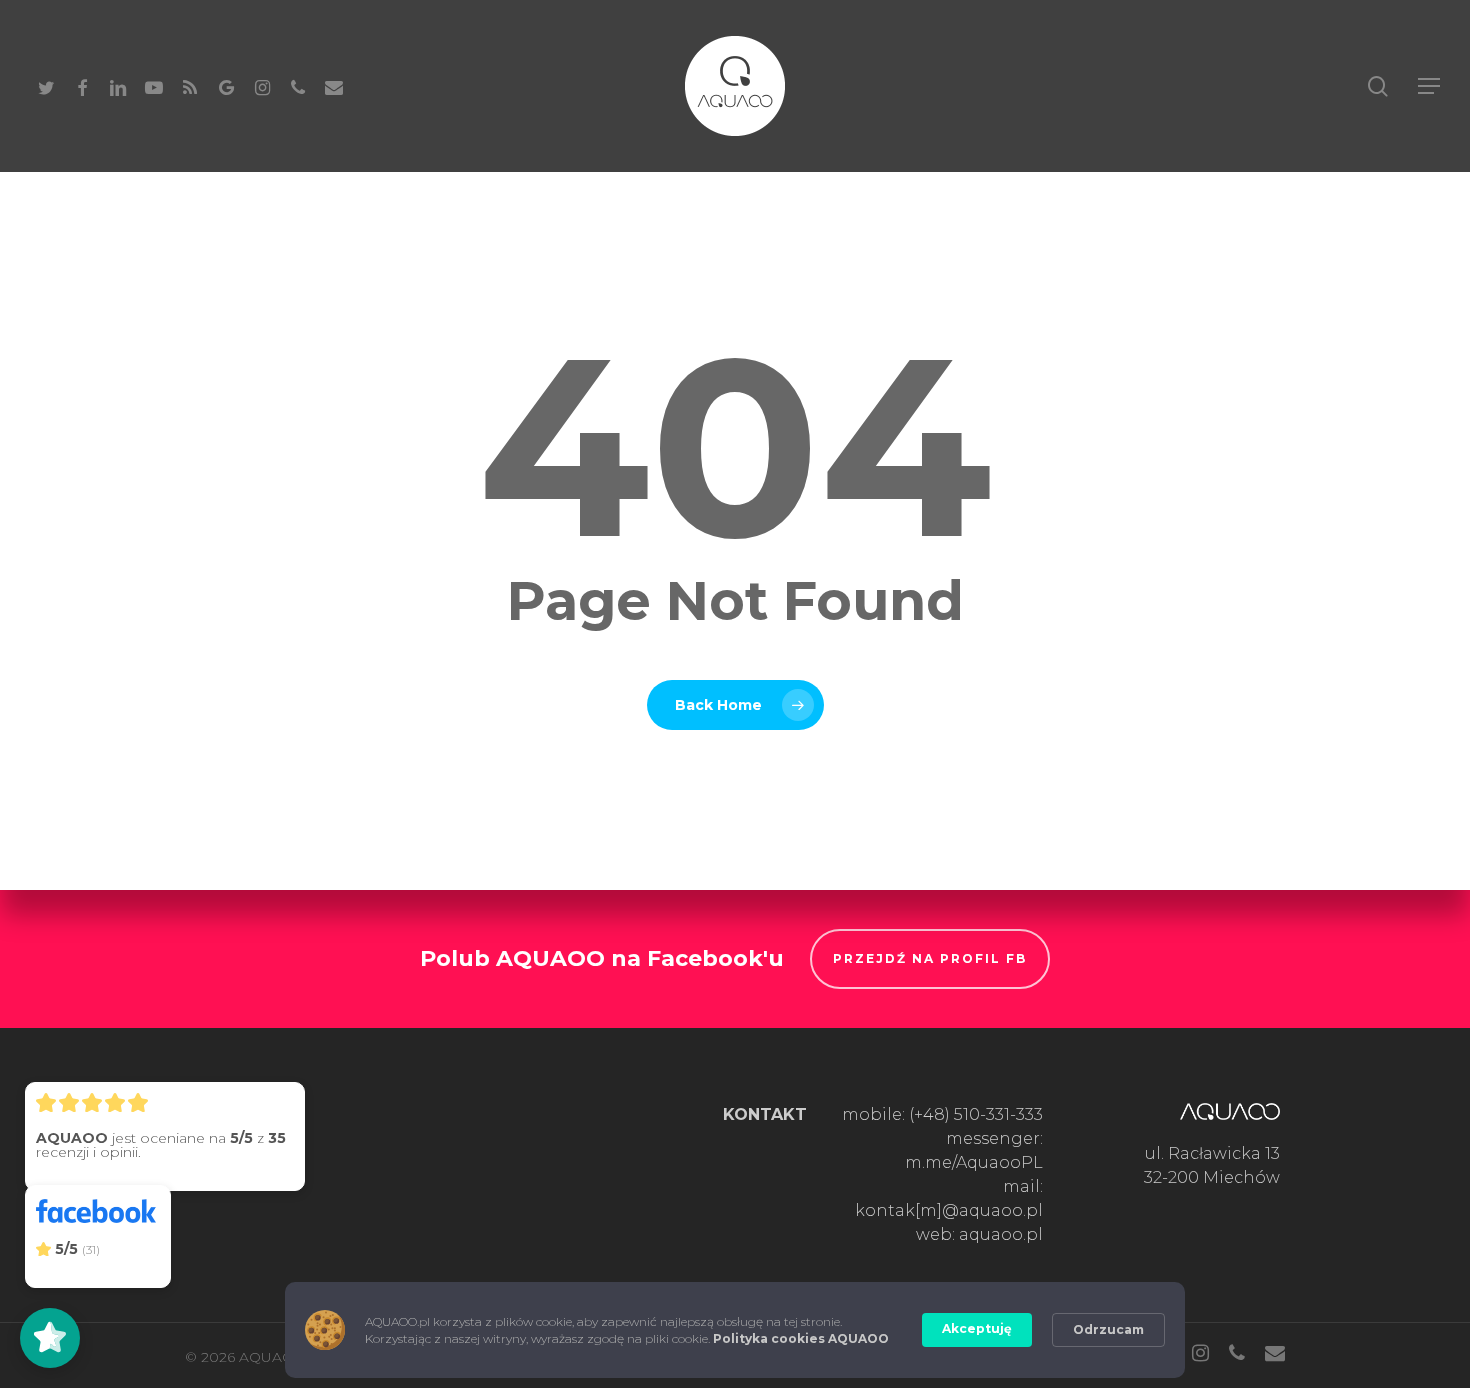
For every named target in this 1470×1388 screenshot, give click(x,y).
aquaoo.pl (1001, 1234)
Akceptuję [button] (977, 1328)
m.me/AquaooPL (974, 1162)
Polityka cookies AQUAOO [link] (801, 1338)
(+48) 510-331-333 (976, 1114)
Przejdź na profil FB (930, 958)
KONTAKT (765, 1114)
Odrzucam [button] (1108, 1329)
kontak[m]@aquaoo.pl (949, 1210)
